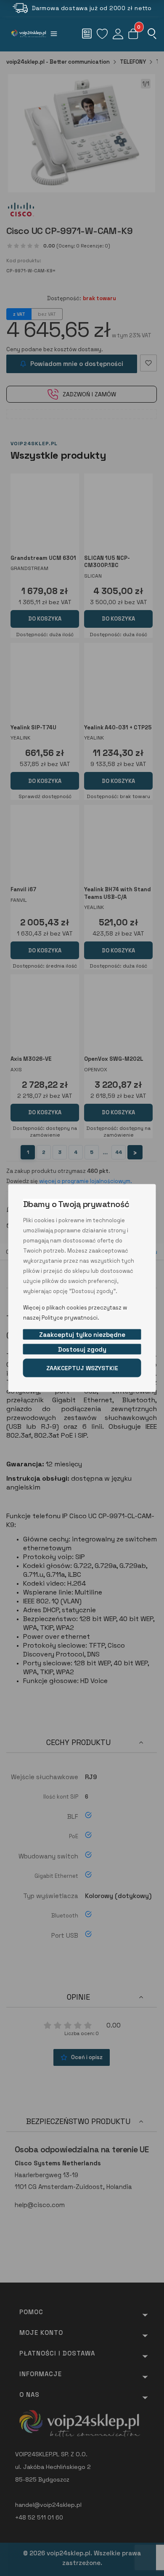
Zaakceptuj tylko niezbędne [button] (82, 1335)
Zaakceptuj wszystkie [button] (82, 1368)
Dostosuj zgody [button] (82, 1349)
